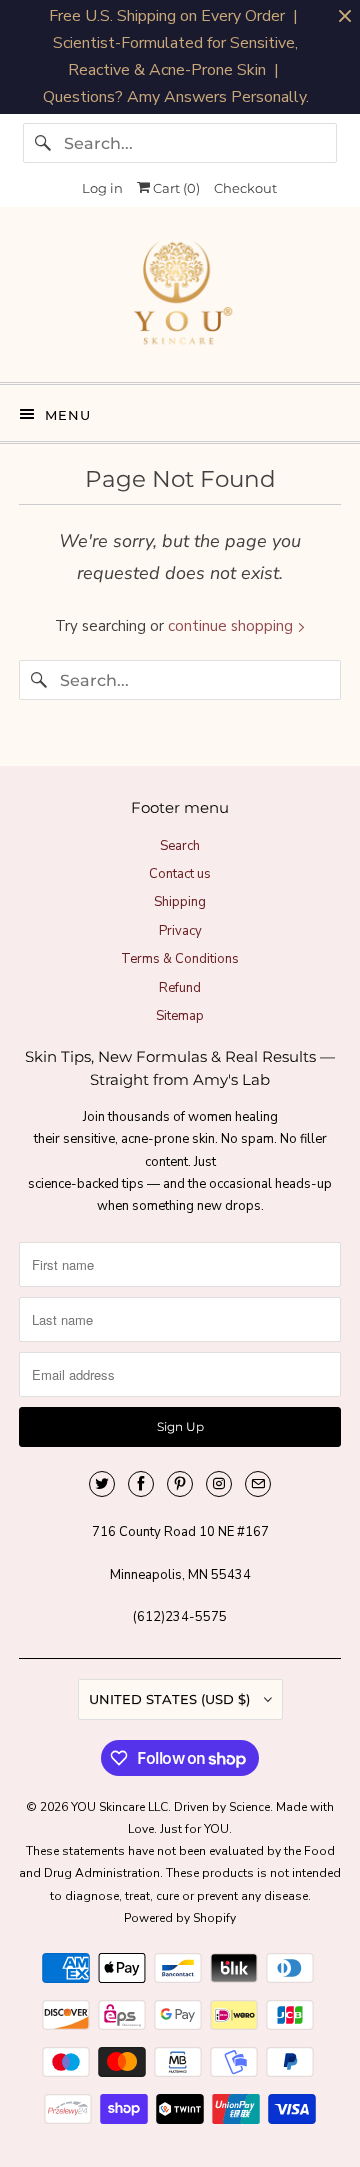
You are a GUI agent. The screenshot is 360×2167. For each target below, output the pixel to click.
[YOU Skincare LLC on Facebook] (141, 1484)
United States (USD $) (171, 1699)
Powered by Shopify (180, 1918)
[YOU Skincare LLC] (180, 302)
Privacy (180, 931)
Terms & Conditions (180, 959)
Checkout (245, 188)
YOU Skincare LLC (119, 1807)
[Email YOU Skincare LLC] (258, 1484)
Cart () (175, 188)
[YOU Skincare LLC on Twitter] (102, 1484)
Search (180, 846)
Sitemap (180, 1016)
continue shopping (232, 626)
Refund (180, 988)
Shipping (180, 902)
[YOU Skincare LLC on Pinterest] (180, 1484)
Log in (102, 188)
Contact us (180, 874)
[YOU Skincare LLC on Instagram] (219, 1484)
